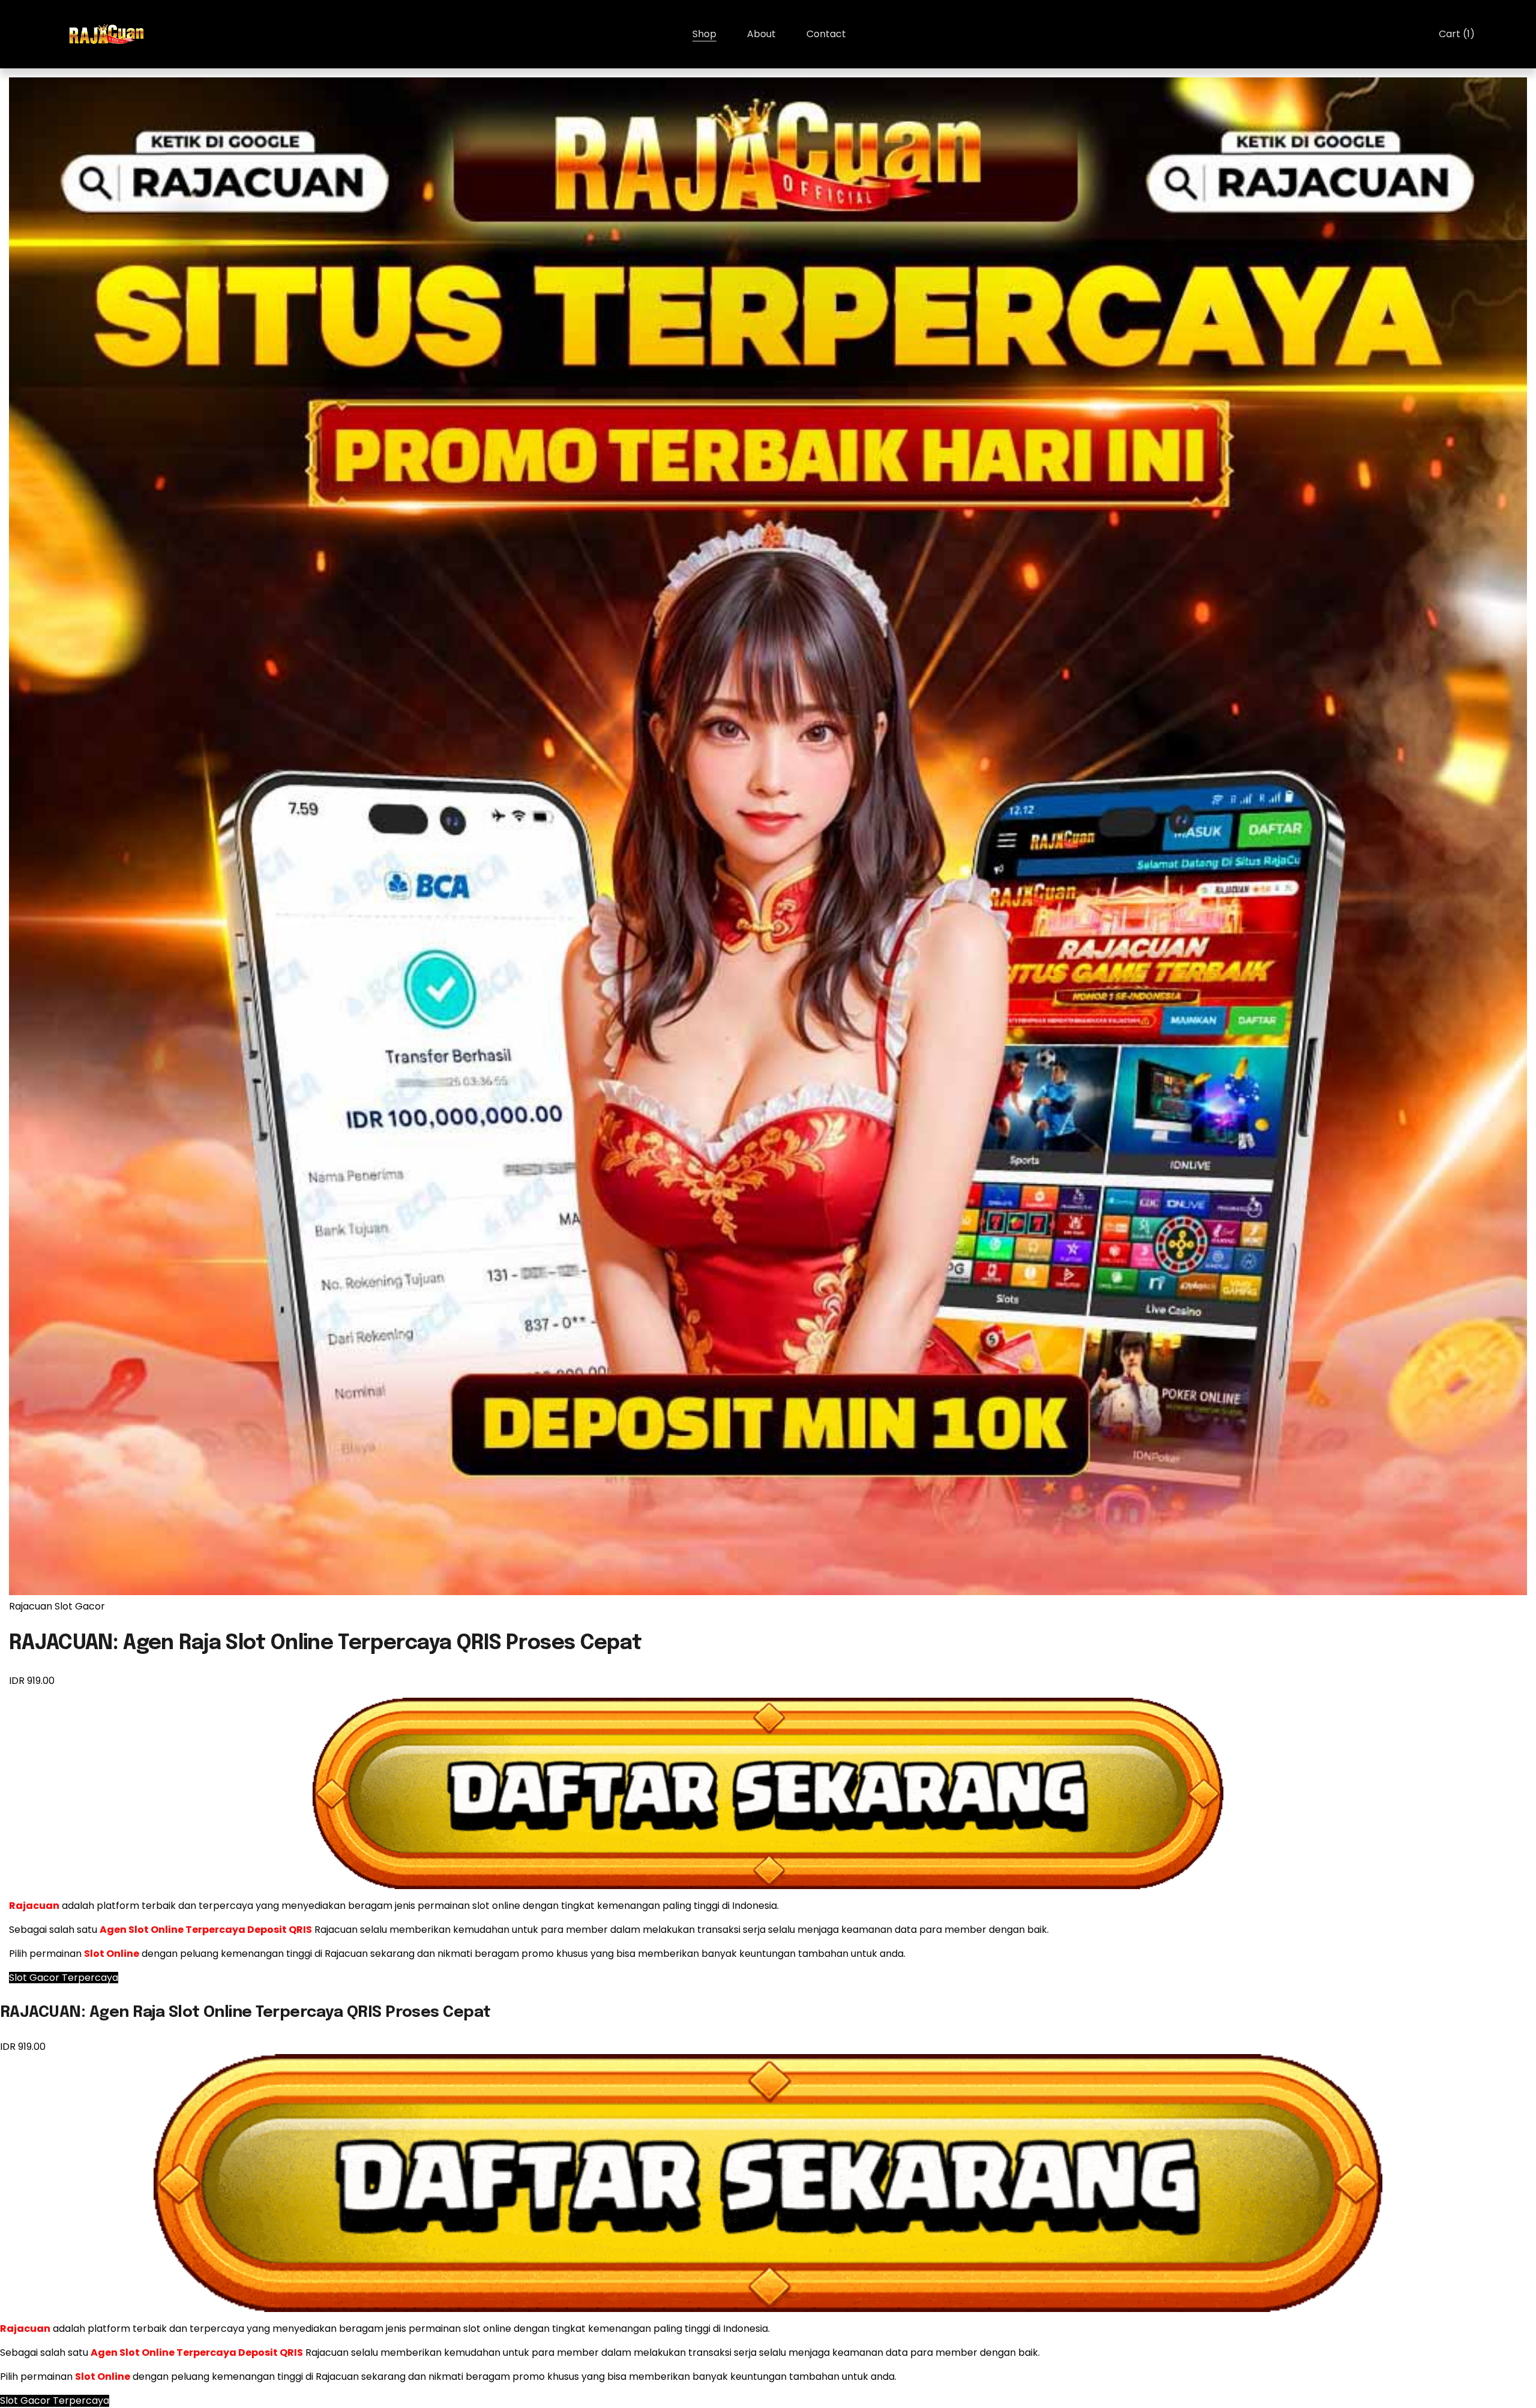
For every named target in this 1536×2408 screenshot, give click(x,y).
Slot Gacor (80, 1606)
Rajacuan (31, 1606)
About (761, 34)
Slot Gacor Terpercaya (55, 2401)
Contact (826, 34)
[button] (64, 1978)
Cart (1457, 34)
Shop (704, 34)
